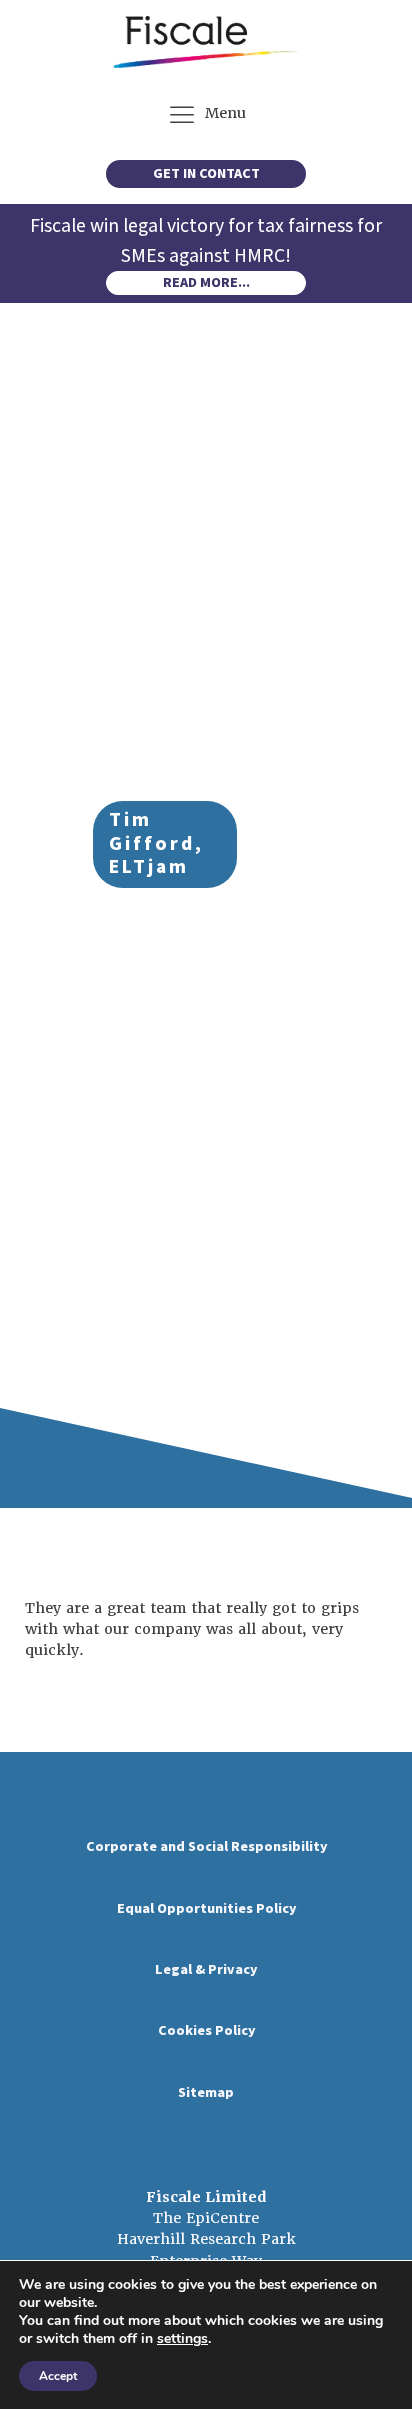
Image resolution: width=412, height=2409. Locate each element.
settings (182, 2339)
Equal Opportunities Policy (206, 1908)
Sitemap (206, 2092)
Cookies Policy (206, 2030)
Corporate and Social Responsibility (206, 1846)
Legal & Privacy (206, 1969)
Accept (58, 2376)
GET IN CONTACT (206, 173)
